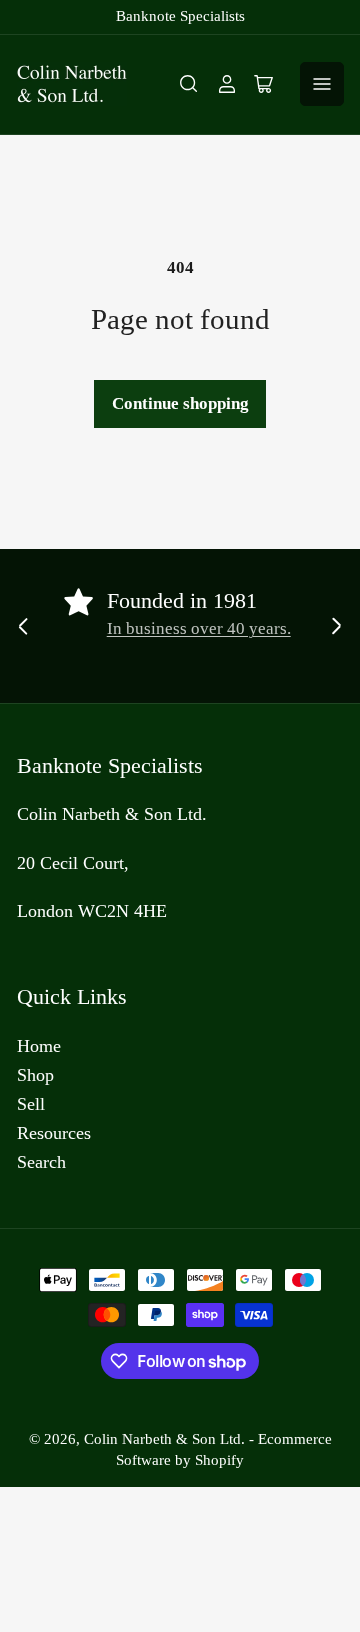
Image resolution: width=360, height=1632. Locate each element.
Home (39, 1046)
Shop (35, 1075)
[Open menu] (322, 84)
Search (41, 1162)
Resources (54, 1133)
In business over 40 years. (199, 628)
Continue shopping (180, 403)
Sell (31, 1104)
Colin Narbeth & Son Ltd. (164, 1439)
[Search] (189, 84)
